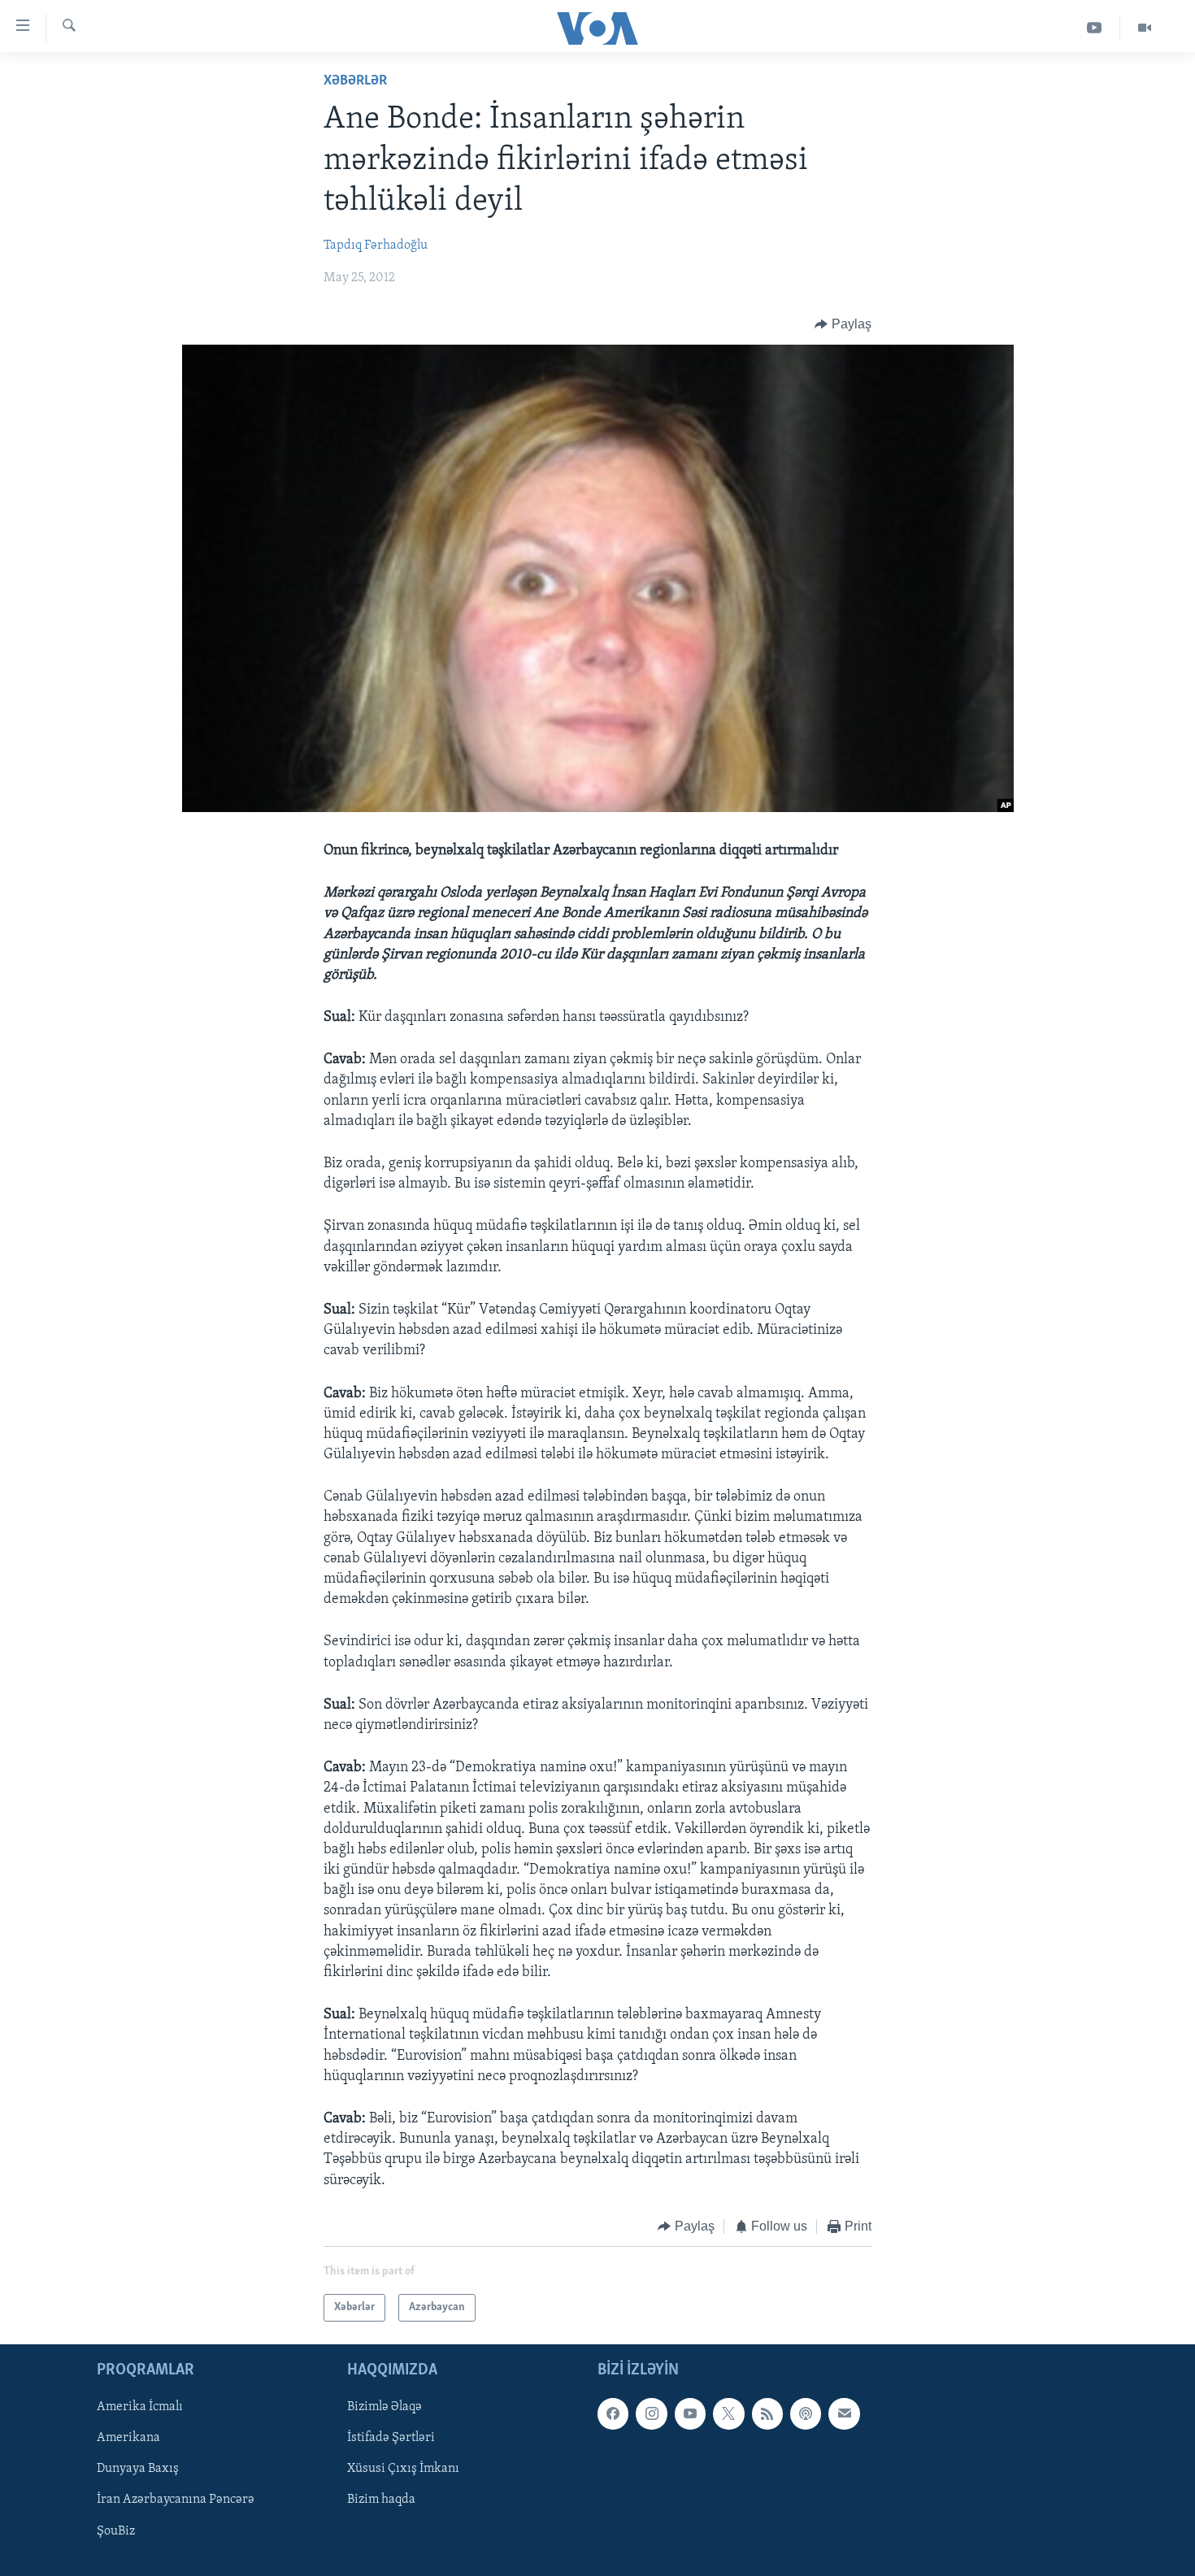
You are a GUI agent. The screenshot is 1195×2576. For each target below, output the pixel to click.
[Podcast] (806, 2414)
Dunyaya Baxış (138, 2470)
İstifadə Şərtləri (391, 2439)
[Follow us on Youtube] (690, 2414)
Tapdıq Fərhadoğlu (376, 245)
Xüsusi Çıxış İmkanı (403, 2470)
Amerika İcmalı (140, 2408)
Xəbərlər (355, 81)
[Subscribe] (844, 2414)
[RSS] (767, 2414)
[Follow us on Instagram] (651, 2414)
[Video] (1145, 28)
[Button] (843, 324)
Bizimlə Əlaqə (385, 2408)
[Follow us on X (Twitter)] (728, 2414)
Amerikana (128, 2439)
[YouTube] (1095, 28)
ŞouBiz (116, 2531)
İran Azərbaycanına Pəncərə (176, 2500)
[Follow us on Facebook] (613, 2414)
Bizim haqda (381, 2500)
